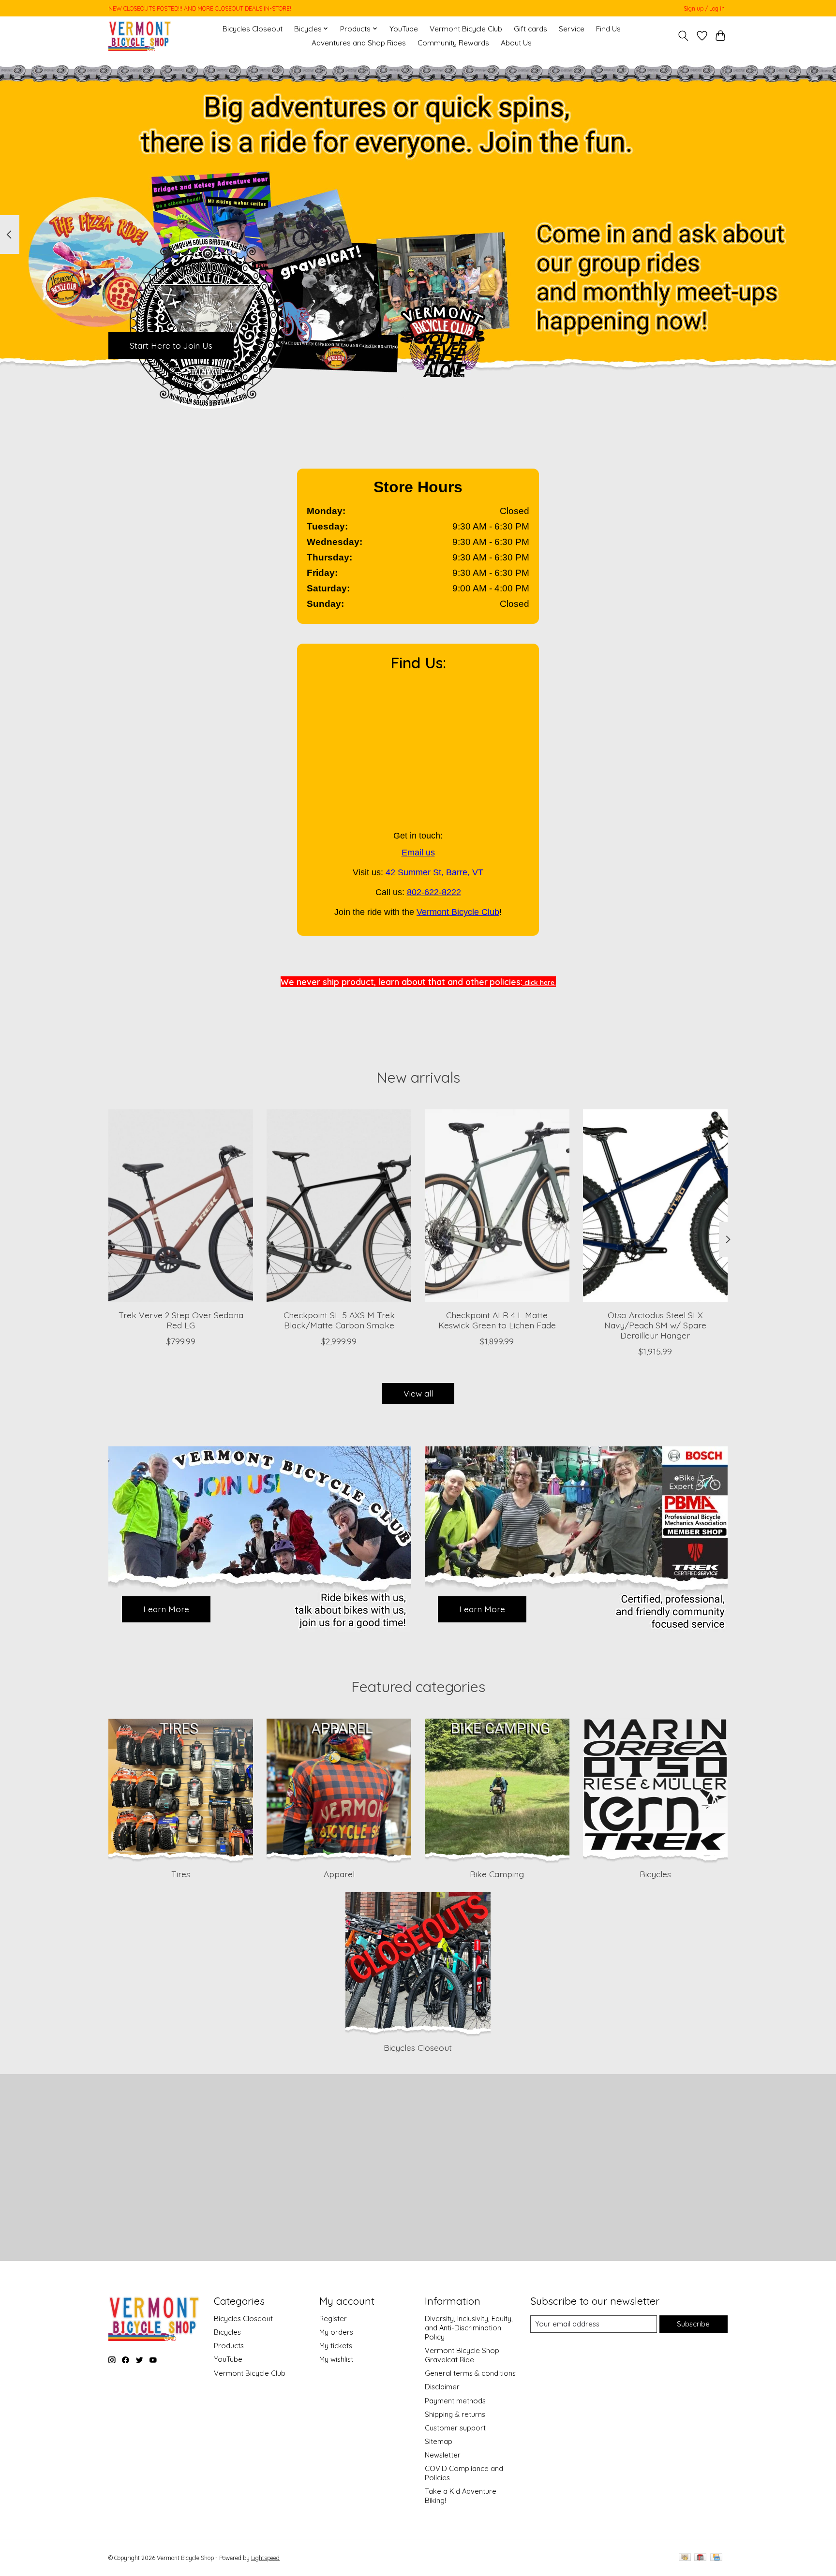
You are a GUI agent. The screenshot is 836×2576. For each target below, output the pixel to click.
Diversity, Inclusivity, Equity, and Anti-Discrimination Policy (469, 2328)
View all (418, 1393)
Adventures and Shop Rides (359, 43)
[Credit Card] (716, 2558)
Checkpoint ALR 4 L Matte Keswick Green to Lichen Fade (497, 1320)
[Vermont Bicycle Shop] (140, 36)
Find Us (608, 29)
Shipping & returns (455, 2414)
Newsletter (443, 2455)
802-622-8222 (434, 892)
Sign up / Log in (704, 8)
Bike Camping (497, 1874)
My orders (336, 2332)
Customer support (455, 2428)
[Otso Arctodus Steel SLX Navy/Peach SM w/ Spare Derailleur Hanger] (655, 1206)
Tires (181, 1874)
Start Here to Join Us (171, 345)
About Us (516, 43)
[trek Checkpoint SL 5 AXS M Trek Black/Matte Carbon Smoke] (339, 1206)
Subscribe (693, 2324)
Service (572, 29)
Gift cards (530, 29)
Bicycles (655, 1874)
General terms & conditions (470, 2373)
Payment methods (455, 2401)
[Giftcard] (700, 2558)
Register (333, 2318)
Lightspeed (265, 2558)
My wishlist (336, 2359)
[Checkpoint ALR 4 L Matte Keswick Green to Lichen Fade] (497, 1206)
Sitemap (439, 2441)
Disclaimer (442, 2387)
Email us (418, 853)
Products (229, 2346)
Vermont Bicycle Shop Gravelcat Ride (462, 2355)
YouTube (404, 29)
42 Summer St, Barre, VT (434, 872)
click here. (539, 983)
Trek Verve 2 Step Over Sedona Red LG (181, 1320)
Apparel (339, 1874)
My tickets (336, 2346)
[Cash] (685, 2558)
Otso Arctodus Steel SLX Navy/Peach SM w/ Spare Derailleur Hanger (655, 1325)
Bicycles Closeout (253, 29)
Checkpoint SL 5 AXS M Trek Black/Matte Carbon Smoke (339, 1320)
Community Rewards (453, 43)
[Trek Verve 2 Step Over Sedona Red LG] (181, 1206)
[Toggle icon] (683, 36)
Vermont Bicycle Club (466, 29)
